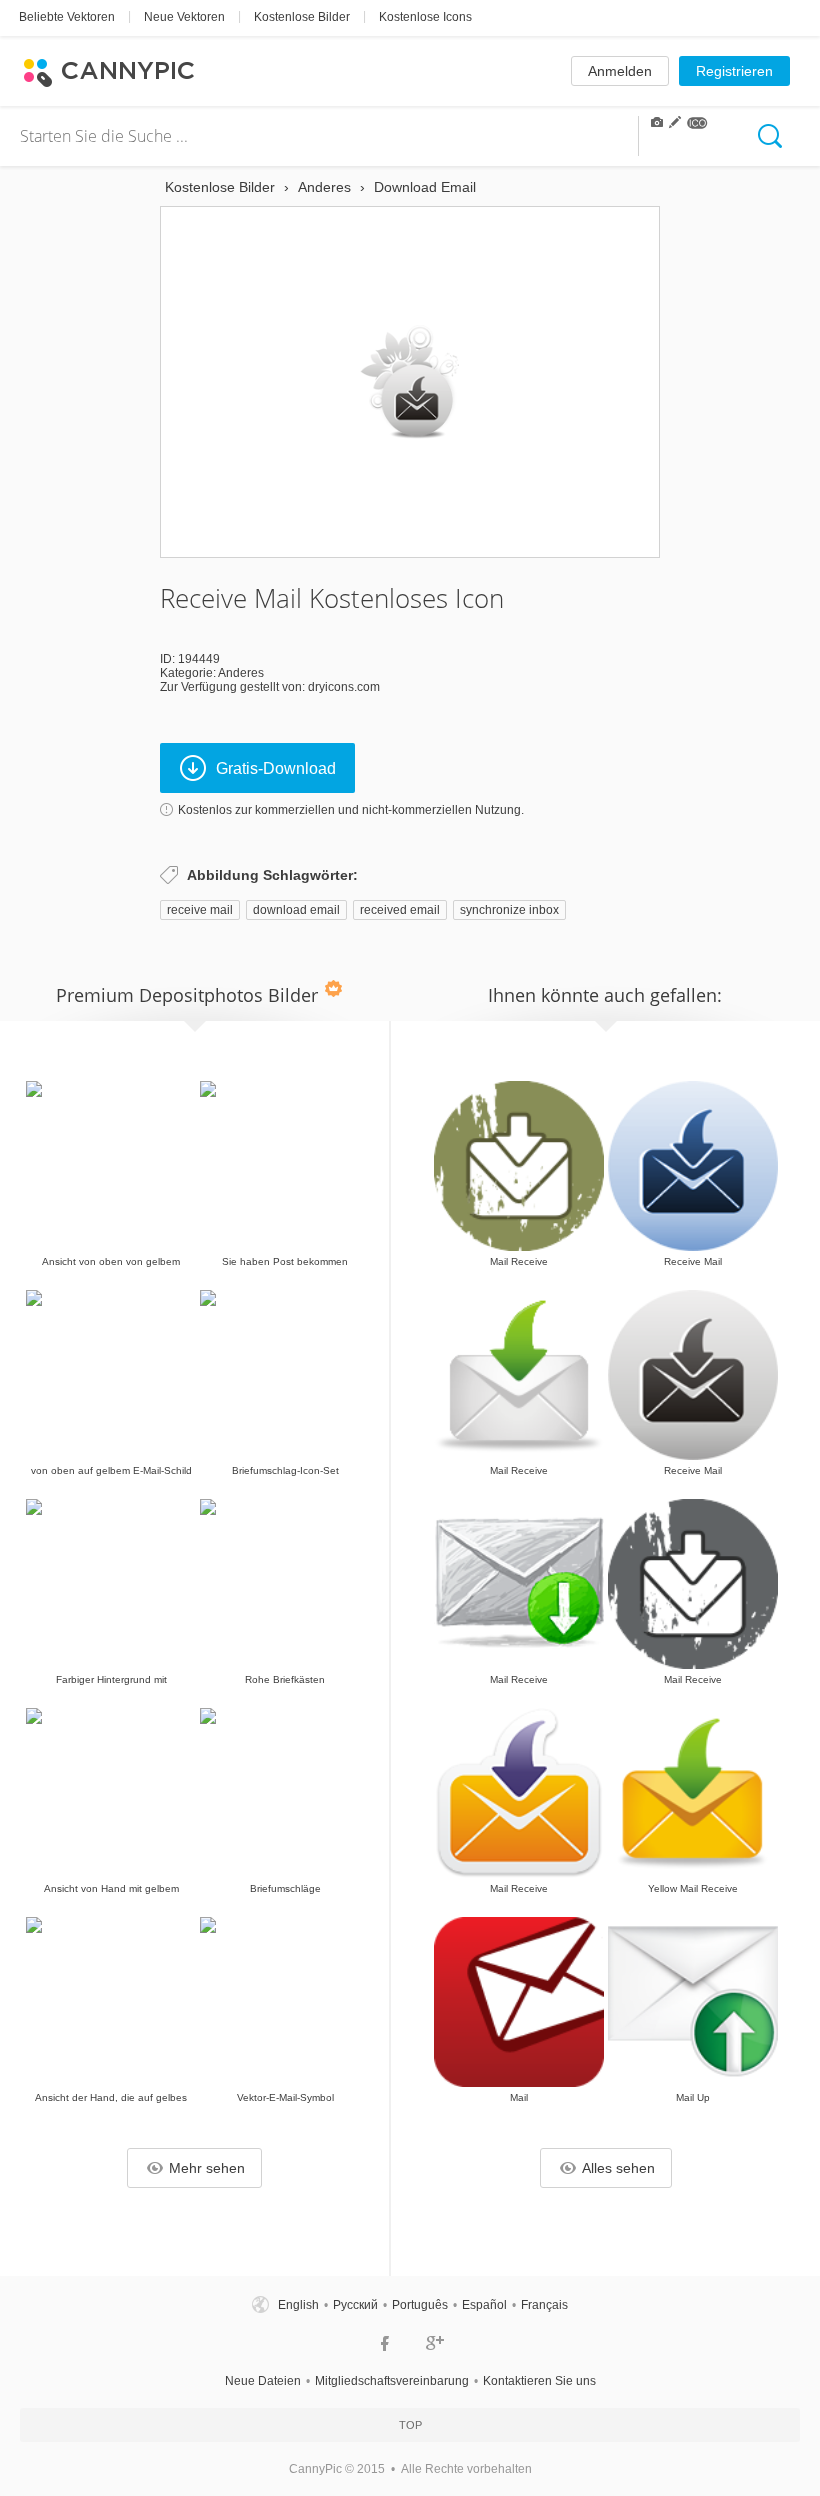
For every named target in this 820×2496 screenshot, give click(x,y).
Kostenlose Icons (425, 17)
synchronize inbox (509, 910)
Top (410, 2425)
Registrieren (734, 71)
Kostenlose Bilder (302, 17)
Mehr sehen (207, 2168)
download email (296, 910)
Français (544, 2305)
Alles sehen (618, 2168)
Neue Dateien (263, 2381)
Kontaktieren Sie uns (539, 2381)
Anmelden (620, 71)
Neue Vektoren (184, 17)
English (298, 2305)
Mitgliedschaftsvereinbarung (392, 2381)
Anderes (241, 673)
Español (484, 2305)
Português (420, 2305)
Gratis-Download (276, 768)
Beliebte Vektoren (67, 17)
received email (400, 910)
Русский (355, 2305)
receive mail (200, 910)
